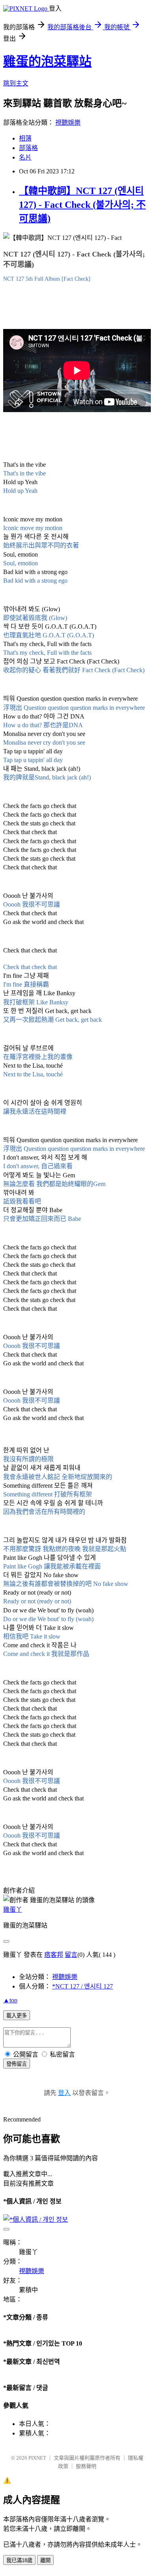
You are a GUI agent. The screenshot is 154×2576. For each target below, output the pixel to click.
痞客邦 (54, 1955)
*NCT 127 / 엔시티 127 (83, 1986)
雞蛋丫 (13, 1910)
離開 (45, 2560)
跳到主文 (16, 83)
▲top (10, 2000)
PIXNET (37, 2458)
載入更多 (17, 2016)
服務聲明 (86, 2466)
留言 (71, 1955)
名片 (25, 157)
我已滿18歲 (19, 2560)
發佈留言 (17, 2064)
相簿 (25, 138)
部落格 (28, 148)
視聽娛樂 (68, 123)
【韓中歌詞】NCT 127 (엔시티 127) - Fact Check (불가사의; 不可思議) (82, 205)
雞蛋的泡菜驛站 (47, 61)
